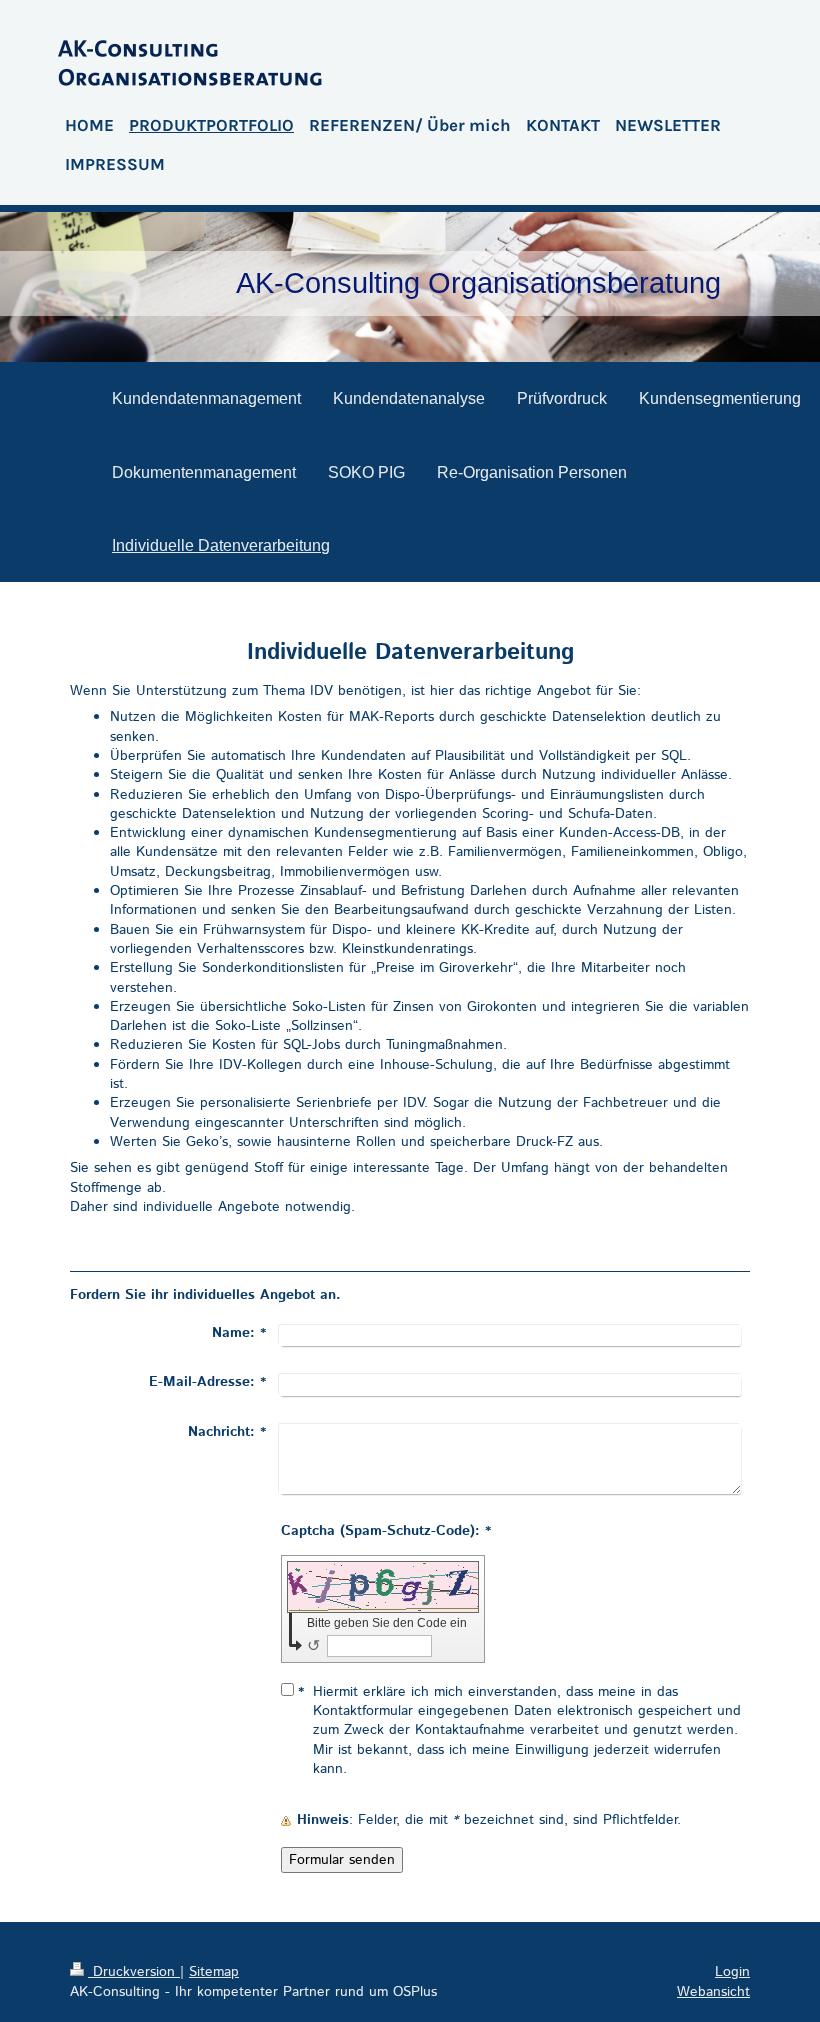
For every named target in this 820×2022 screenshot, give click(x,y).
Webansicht (713, 1992)
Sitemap (214, 1972)
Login (732, 1972)
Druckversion (134, 1972)
